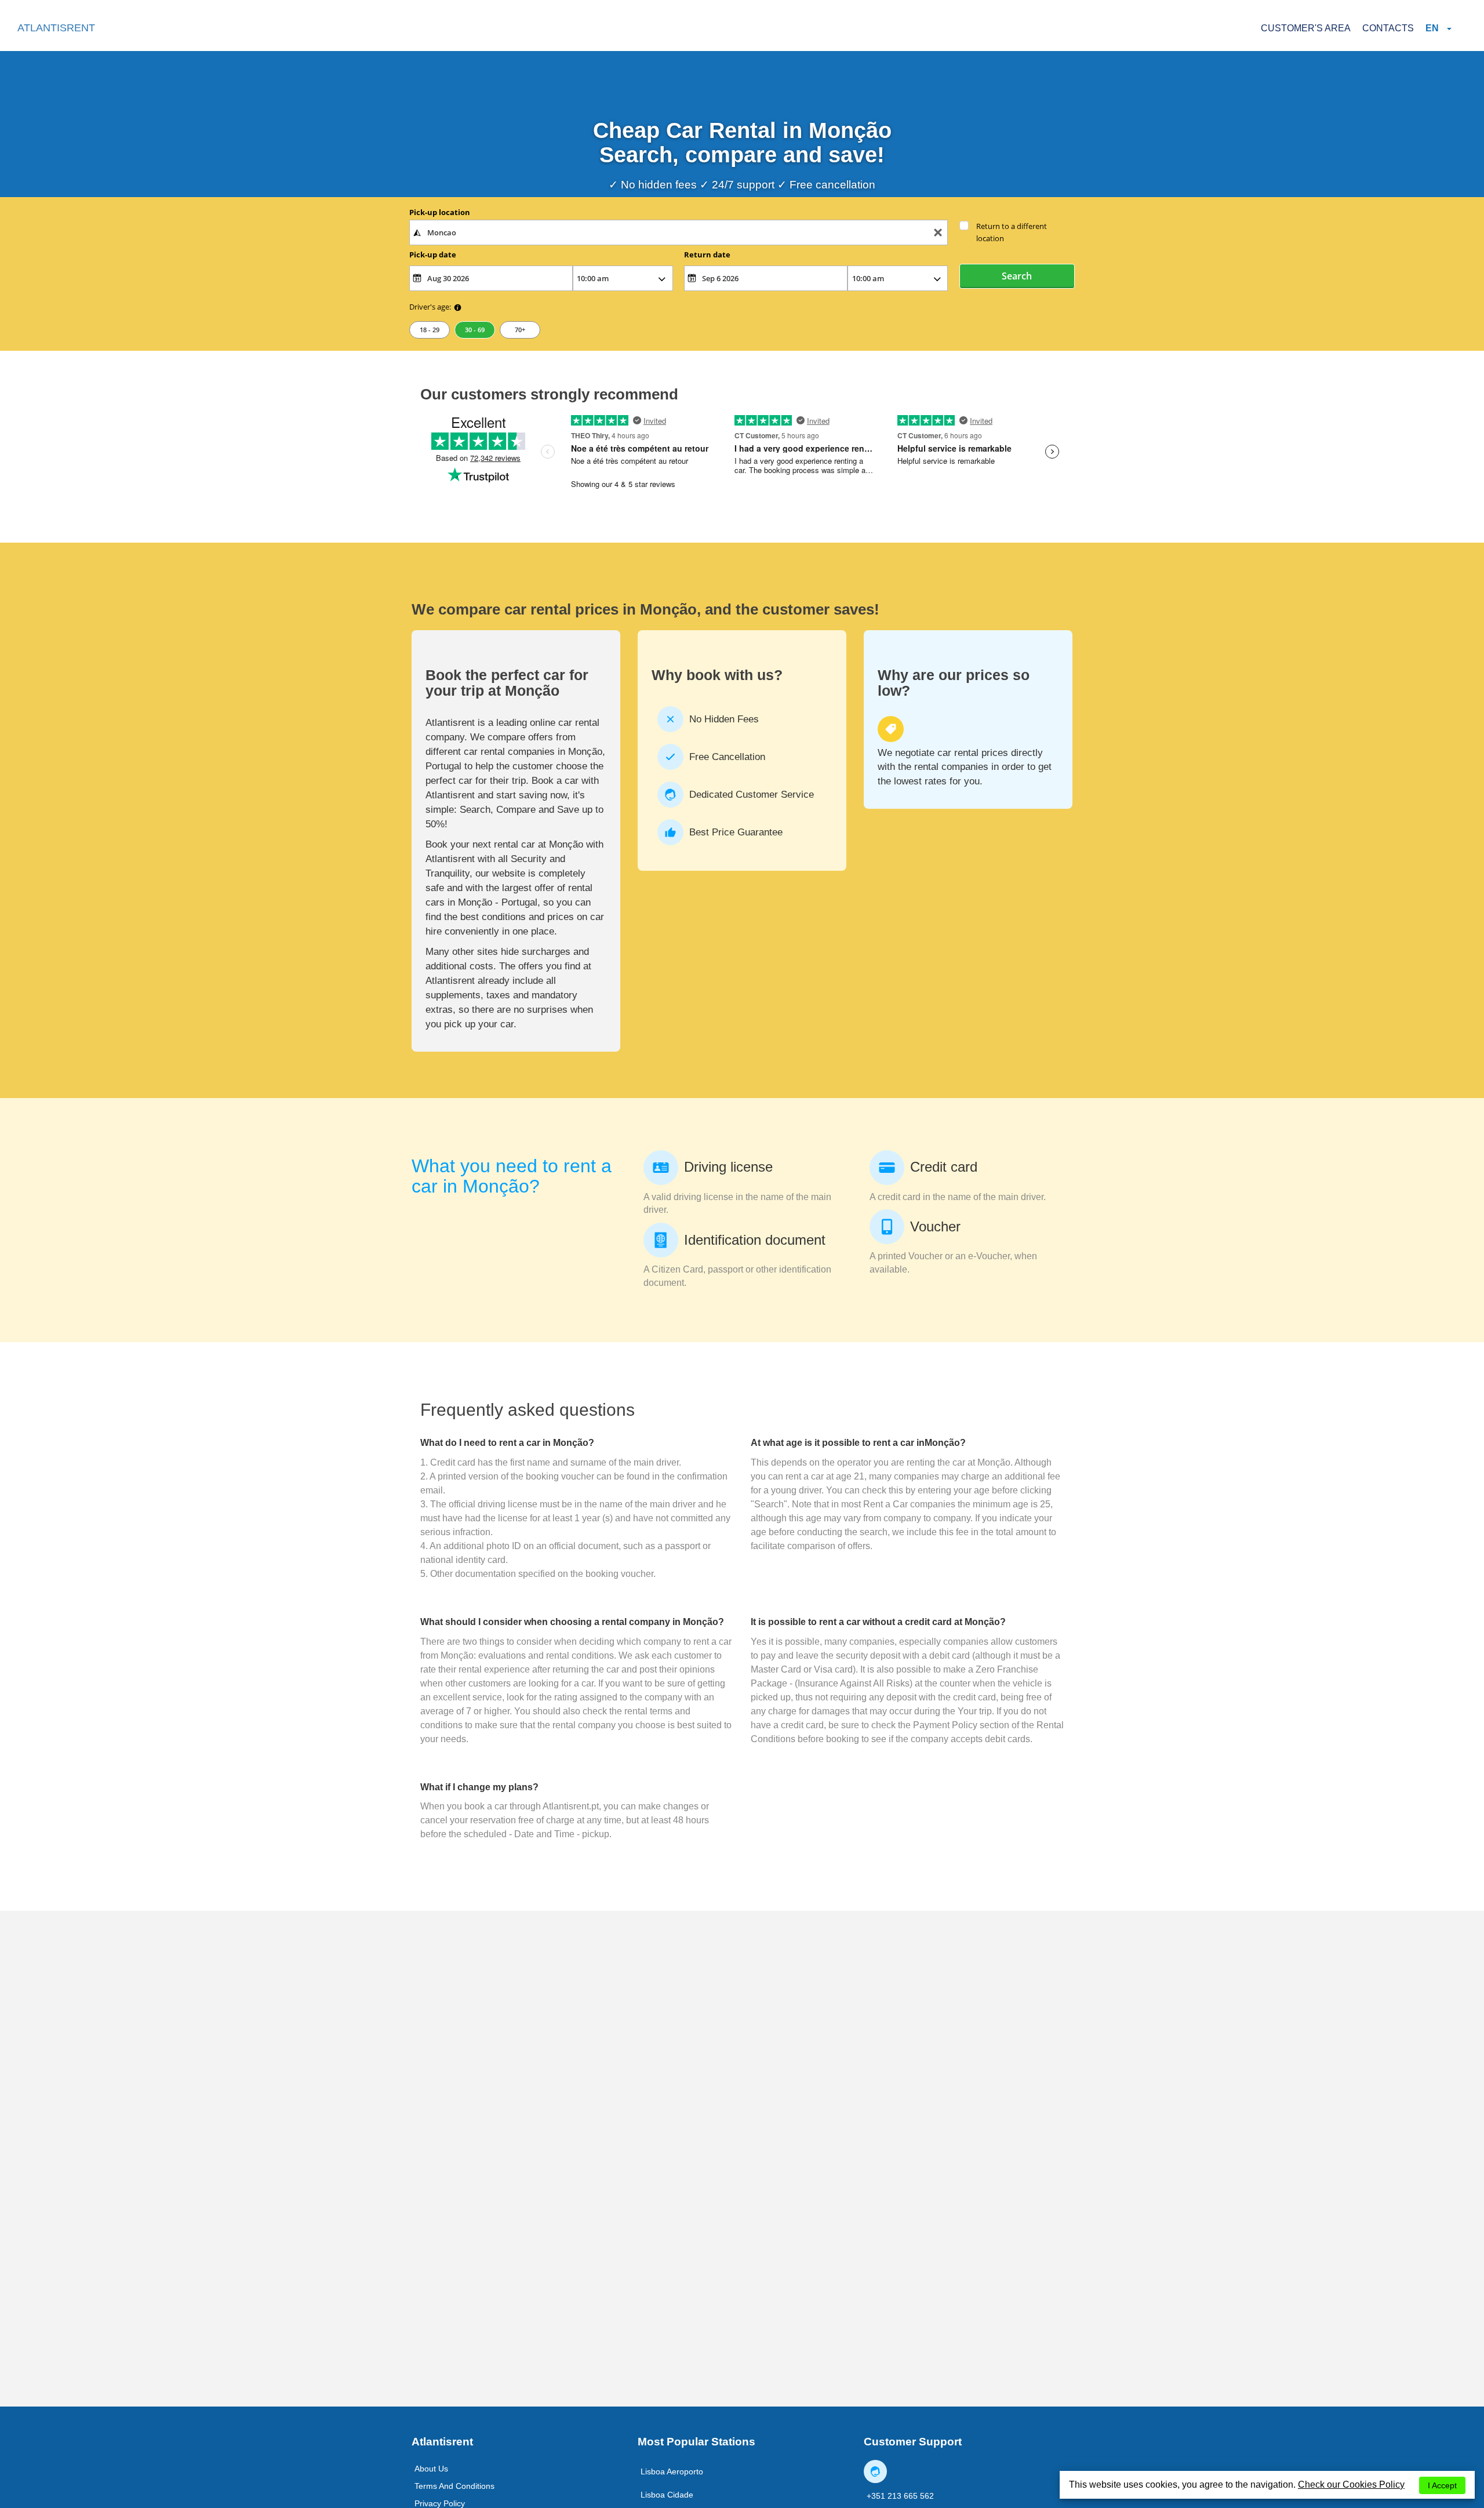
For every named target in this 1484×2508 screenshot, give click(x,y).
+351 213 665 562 (900, 2496)
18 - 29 (430, 330)
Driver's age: (430, 307)
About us (431, 2469)
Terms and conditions (454, 2486)
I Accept (1442, 2485)
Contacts (1388, 28)
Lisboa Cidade (667, 2495)
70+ (520, 330)
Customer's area (1306, 28)
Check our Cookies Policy (1351, 2485)
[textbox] (679, 232)
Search (1017, 276)
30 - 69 (475, 330)
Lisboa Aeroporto (672, 2471)
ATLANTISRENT (56, 28)
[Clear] (938, 233)
